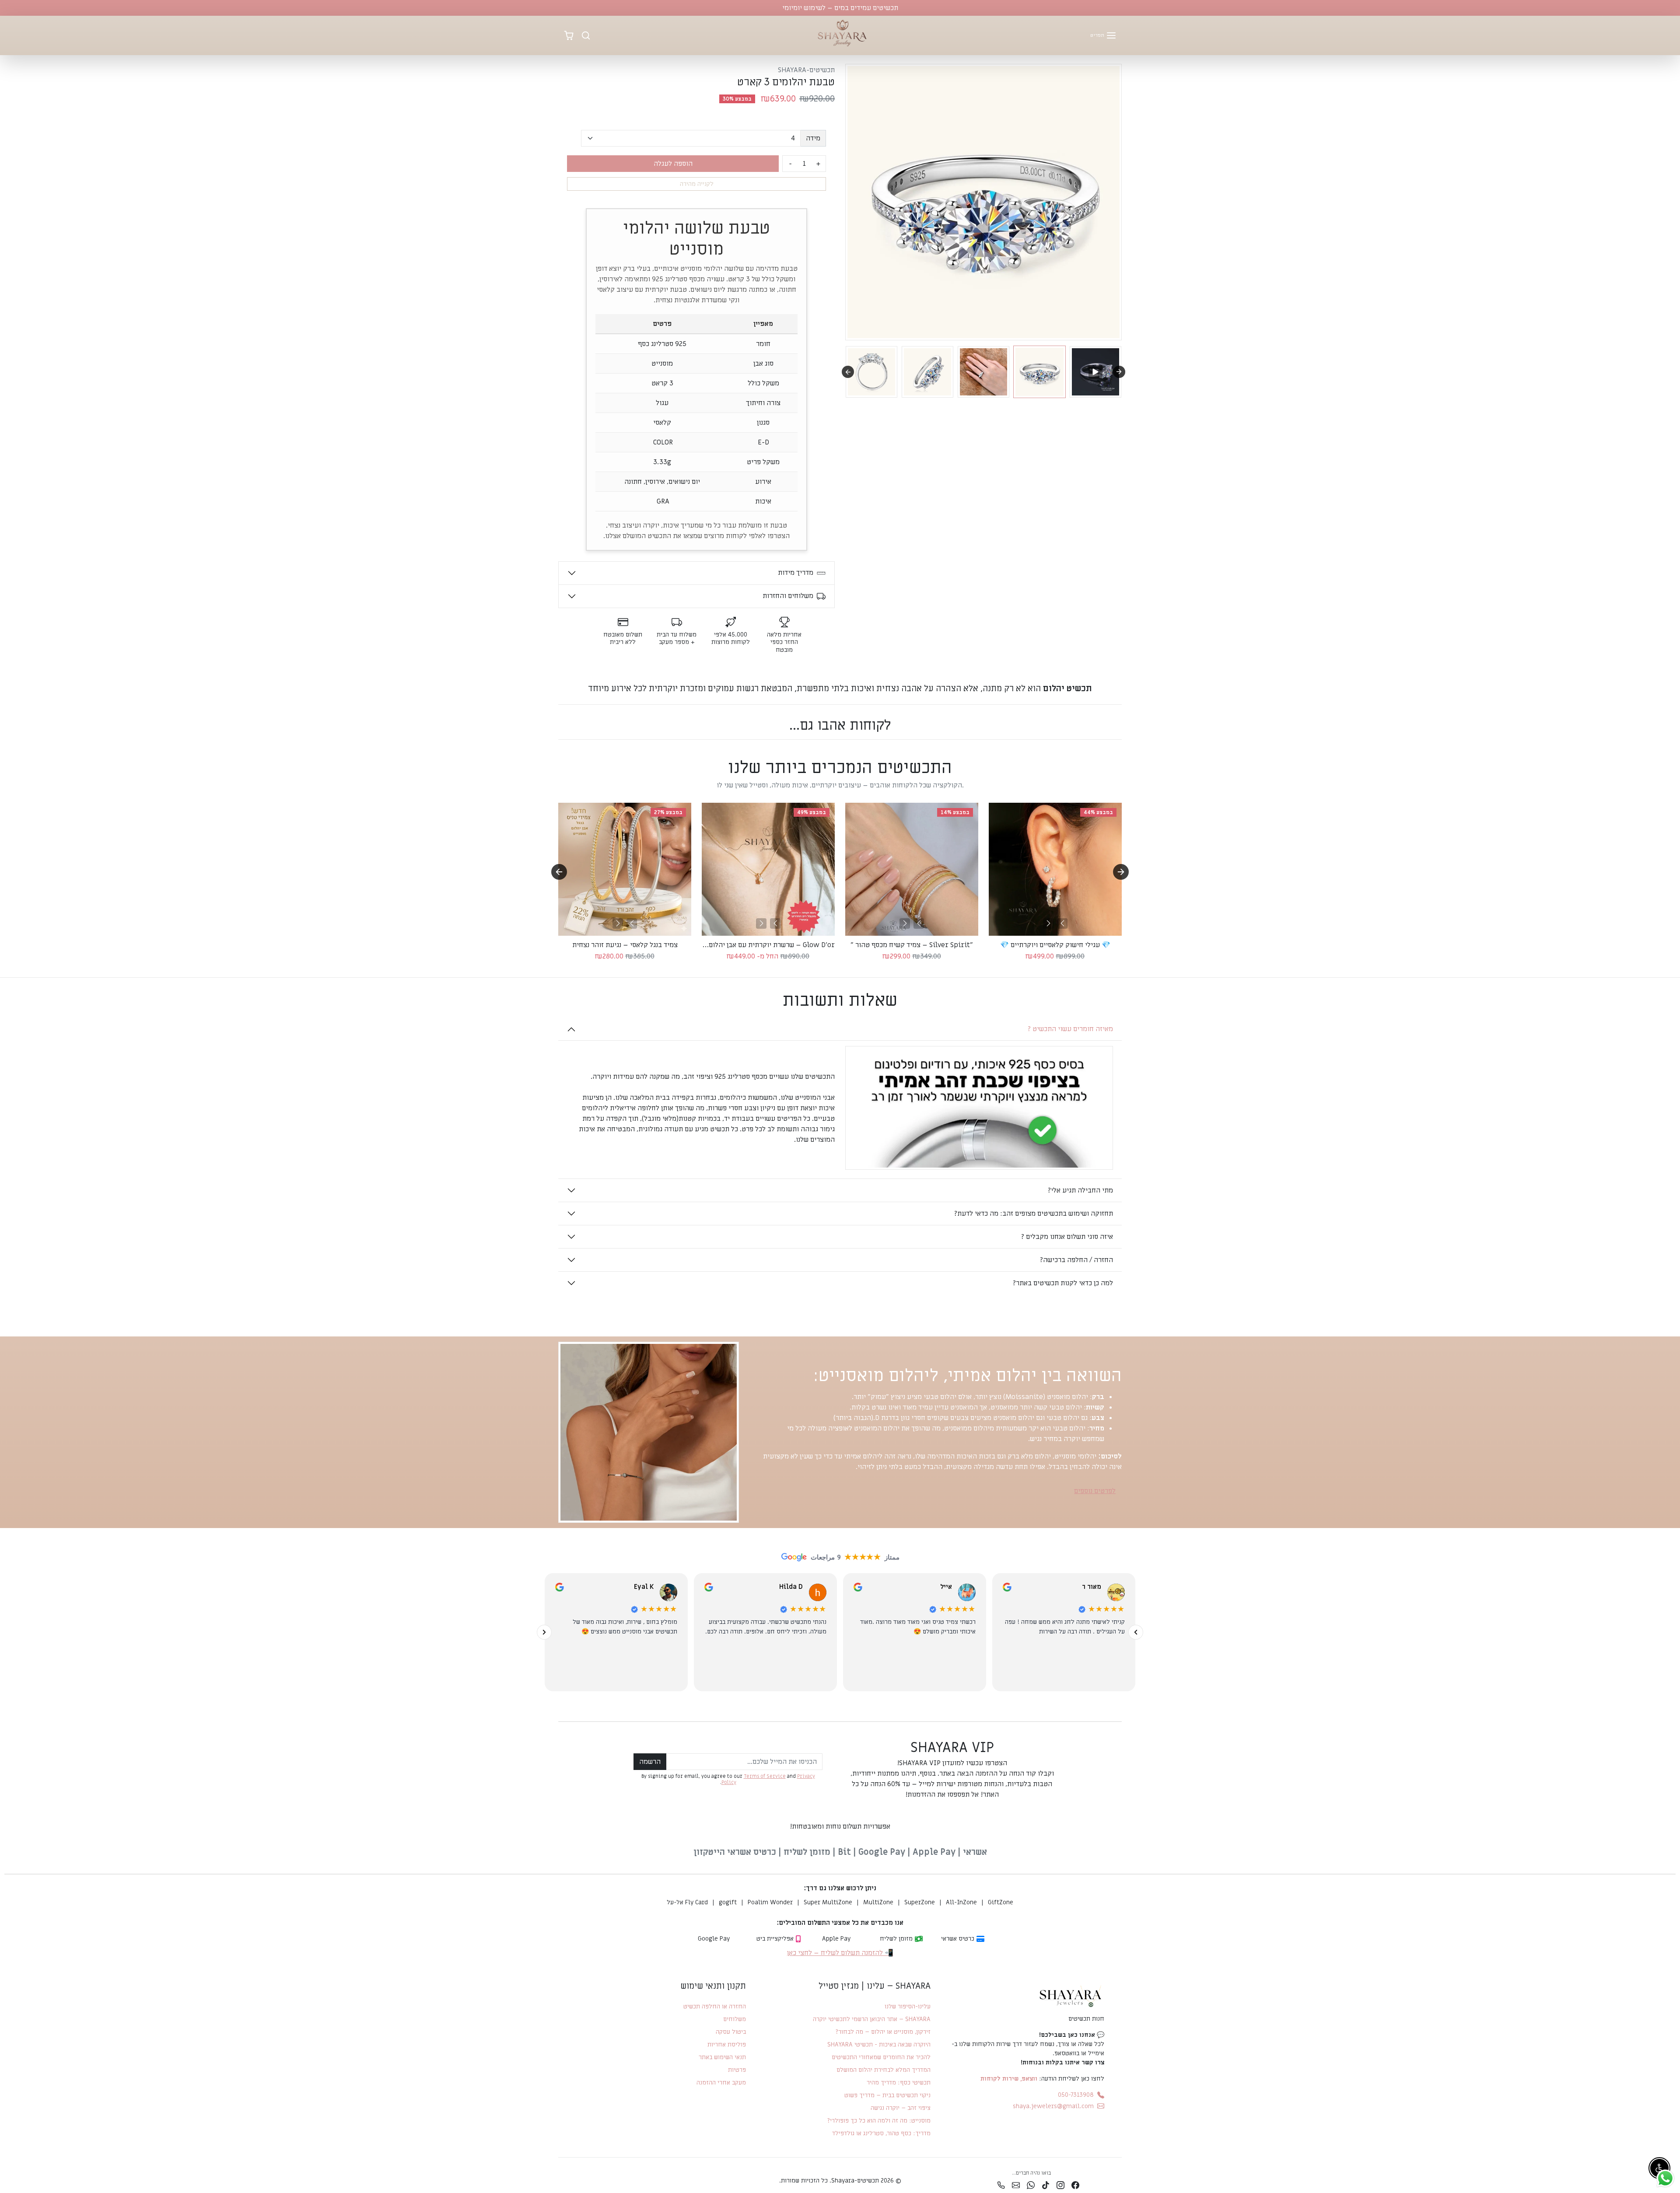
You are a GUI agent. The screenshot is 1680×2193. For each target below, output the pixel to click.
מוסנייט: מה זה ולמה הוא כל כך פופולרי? (879, 2121)
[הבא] (618, 923)
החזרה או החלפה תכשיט (715, 2006)
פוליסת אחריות (727, 2044)
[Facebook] (1075, 2185)
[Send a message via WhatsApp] (1665, 2178)
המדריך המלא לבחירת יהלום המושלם (883, 2070)
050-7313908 (1076, 2095)
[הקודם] (632, 923)
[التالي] (544, 1632)
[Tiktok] (1046, 2185)
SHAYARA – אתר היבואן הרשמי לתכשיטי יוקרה (871, 2019)
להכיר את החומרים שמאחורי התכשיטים (881, 2057)
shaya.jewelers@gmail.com (1053, 2106)
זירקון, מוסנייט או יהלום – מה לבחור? (883, 2032)
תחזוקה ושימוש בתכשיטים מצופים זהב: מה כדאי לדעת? (1033, 1214)
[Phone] (1001, 2185)
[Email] (1016, 2185)
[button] (1103, 35)
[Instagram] (1060, 2185)
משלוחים (735, 2019)
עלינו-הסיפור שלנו (907, 2006)
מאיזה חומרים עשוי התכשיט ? (1070, 1029)
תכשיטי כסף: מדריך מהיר (898, 2083)
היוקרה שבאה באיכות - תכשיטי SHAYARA (879, 2044)
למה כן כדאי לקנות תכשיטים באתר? (1063, 1283)
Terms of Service (765, 1776)
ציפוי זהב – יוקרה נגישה (900, 2108)
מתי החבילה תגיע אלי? (1080, 1190)
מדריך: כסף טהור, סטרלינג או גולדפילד (881, 2133)
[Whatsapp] (1031, 2185)
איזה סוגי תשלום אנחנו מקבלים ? (1067, 1237)
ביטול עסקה (731, 2032)
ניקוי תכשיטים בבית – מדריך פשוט (887, 2095)
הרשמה (650, 1762)
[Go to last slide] (559, 872)
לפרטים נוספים (1095, 1491)
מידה (813, 138)
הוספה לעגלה (673, 164)
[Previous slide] (848, 372)
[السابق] (1136, 1632)
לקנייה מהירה (697, 184)
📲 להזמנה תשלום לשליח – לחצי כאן (840, 1953)
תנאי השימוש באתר (722, 2057)
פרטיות (737, 2070)
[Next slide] (1119, 372)
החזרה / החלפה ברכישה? (1076, 1260)
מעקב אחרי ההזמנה (721, 2083)
